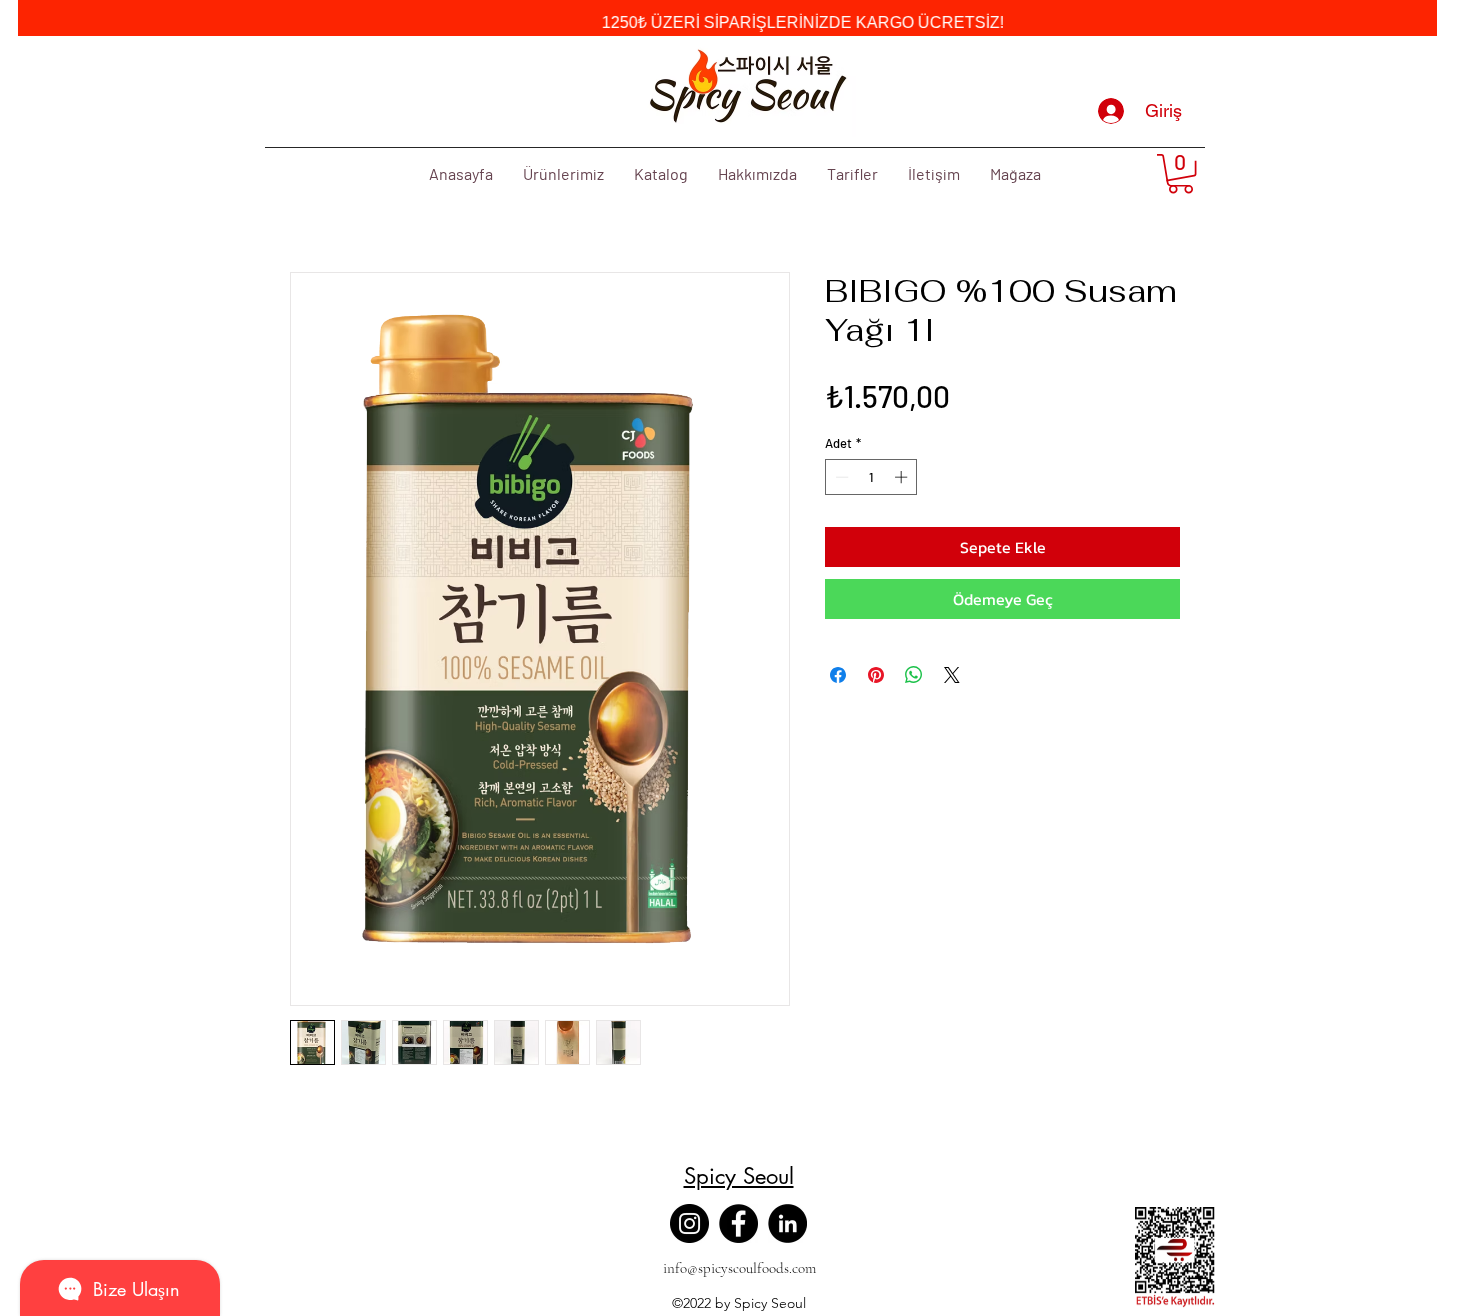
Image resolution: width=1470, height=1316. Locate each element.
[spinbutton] (871, 477)
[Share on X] (952, 675)
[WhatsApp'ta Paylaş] (914, 675)
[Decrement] (840, 477)
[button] (1180, 173)
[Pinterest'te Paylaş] (876, 675)
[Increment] (903, 477)
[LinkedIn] (787, 1223)
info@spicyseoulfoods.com (739, 1268)
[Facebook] (738, 1223)
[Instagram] (689, 1223)
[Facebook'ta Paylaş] (838, 675)
